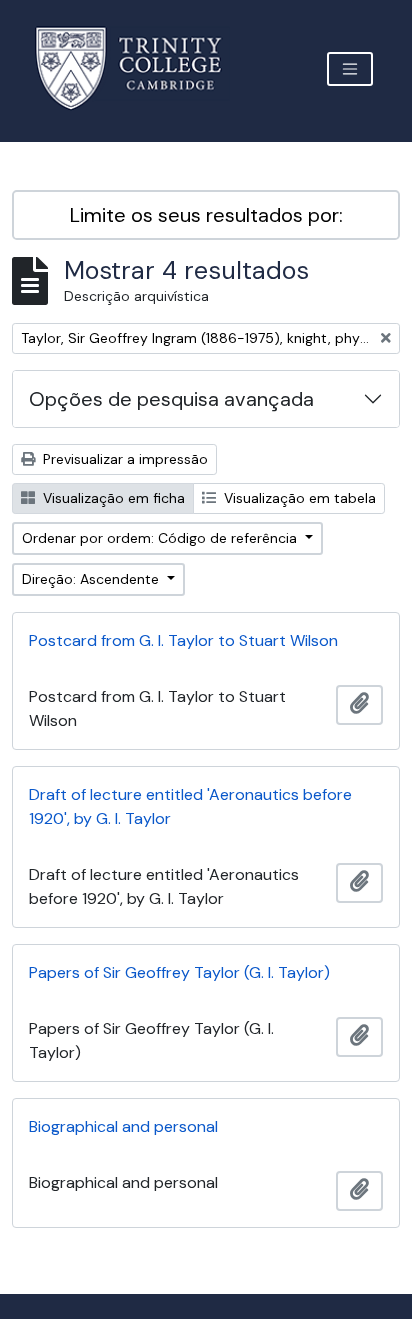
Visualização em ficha (112, 498)
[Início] (140, 68)
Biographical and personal (123, 1126)
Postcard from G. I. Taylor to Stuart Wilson (183, 640)
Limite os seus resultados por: (206, 215)
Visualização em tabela (298, 498)
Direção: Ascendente (92, 579)
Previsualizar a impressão (123, 459)
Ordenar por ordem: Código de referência (161, 538)
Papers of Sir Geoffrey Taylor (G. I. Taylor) (179, 972)
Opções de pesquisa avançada (171, 399)
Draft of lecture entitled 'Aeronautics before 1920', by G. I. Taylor (190, 806)
